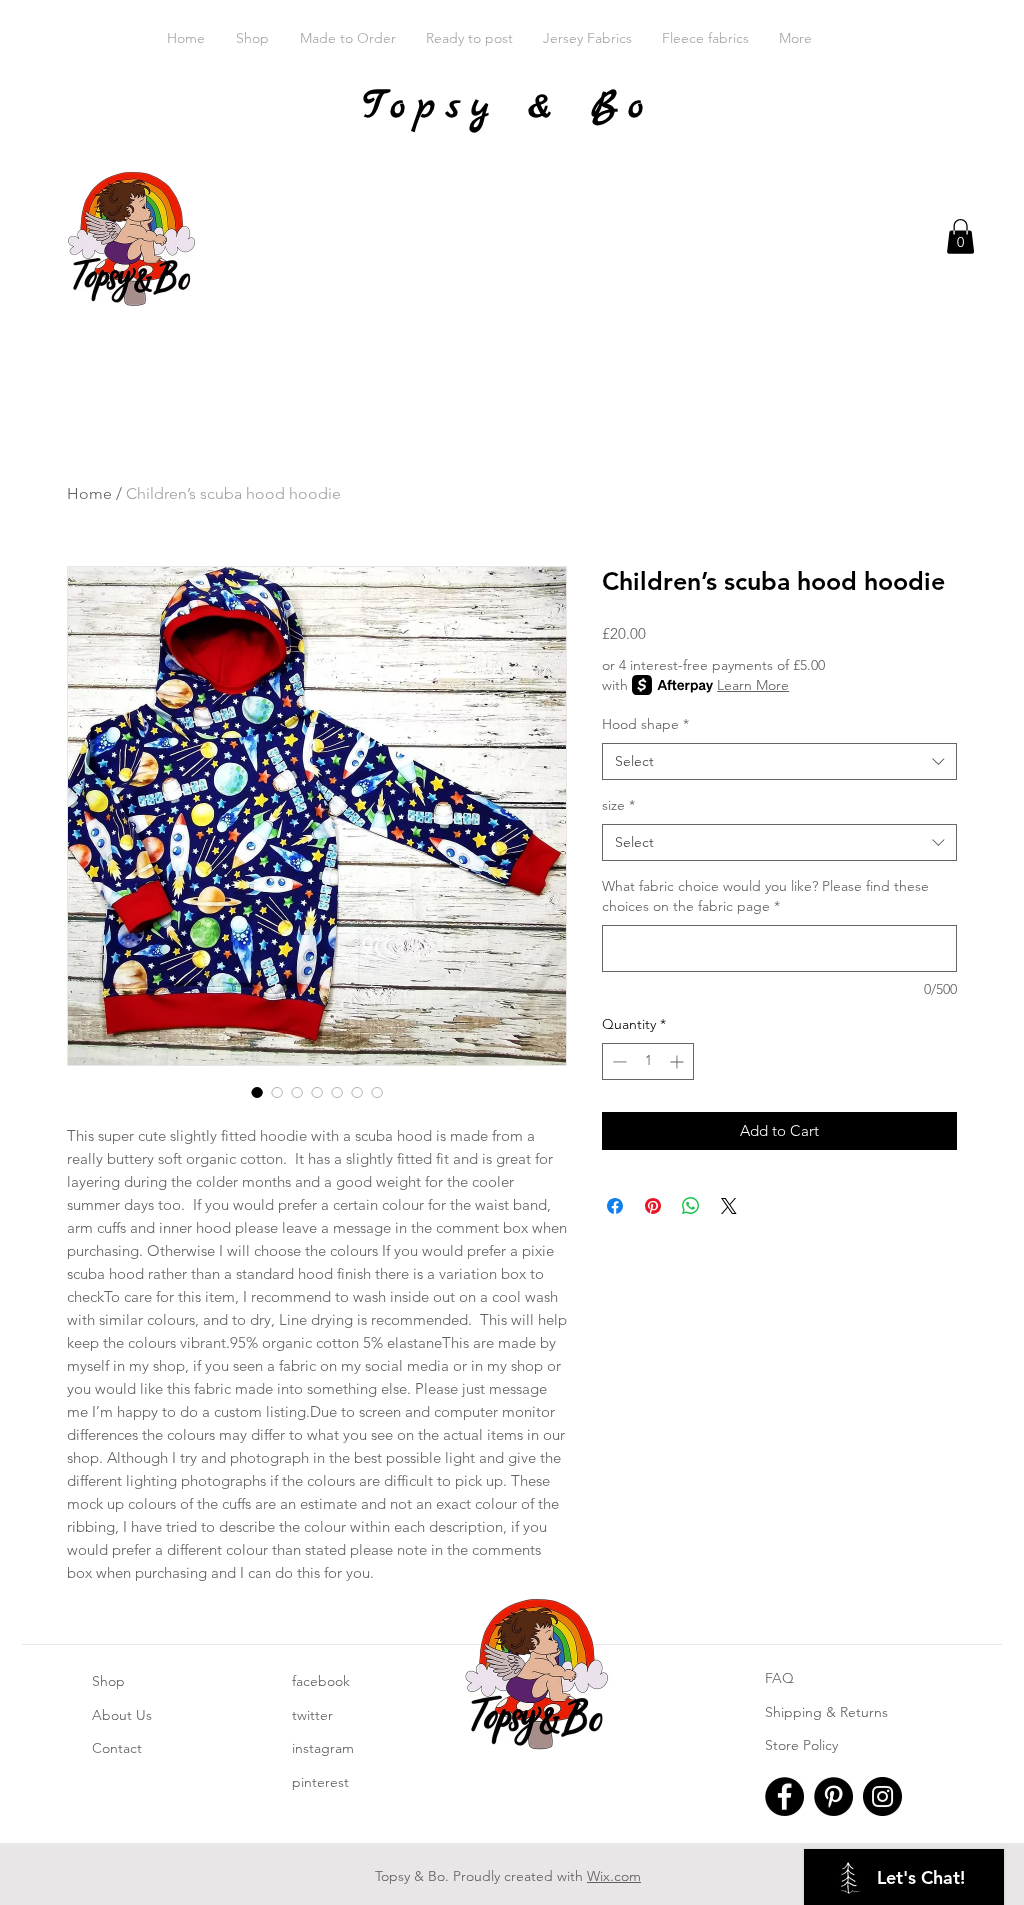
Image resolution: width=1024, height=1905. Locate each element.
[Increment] (678, 1061)
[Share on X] (729, 1206)
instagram (323, 1748)
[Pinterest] (833, 1796)
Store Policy (801, 1745)
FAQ (779, 1678)
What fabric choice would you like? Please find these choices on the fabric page (765, 896)
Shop (108, 1681)
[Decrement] (617, 1061)
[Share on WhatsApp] (691, 1206)
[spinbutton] (648, 1061)
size (618, 805)
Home (89, 493)
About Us (122, 1715)
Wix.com (614, 1876)
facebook (321, 1681)
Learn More (753, 685)
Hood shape (645, 724)
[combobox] (779, 762)
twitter (312, 1715)
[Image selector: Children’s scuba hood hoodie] (257, 1092)
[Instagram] (882, 1796)
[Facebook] (784, 1796)
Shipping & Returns (826, 1712)
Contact (117, 1748)
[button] (960, 236)
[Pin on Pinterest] (653, 1206)
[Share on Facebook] (615, 1206)
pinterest (320, 1782)
